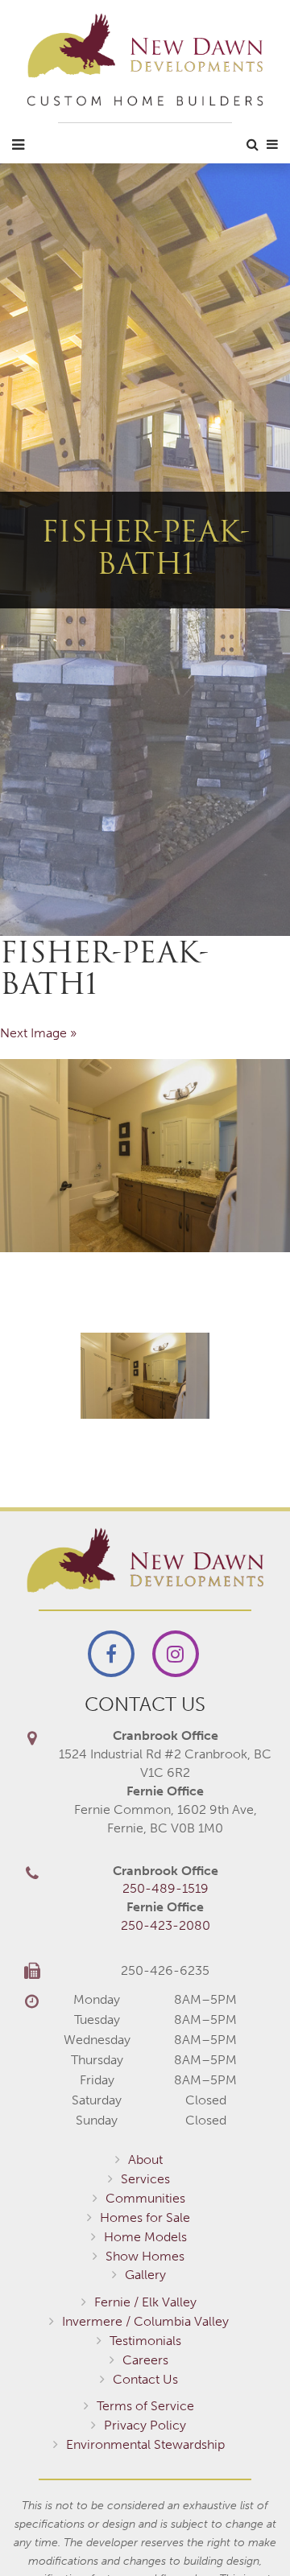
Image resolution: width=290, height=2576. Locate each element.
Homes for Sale (145, 2217)
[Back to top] (245, 2531)
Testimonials (145, 2341)
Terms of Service (145, 2406)
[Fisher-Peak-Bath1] (145, 1156)
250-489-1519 (166, 1888)
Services (145, 2179)
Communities (145, 2198)
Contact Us (145, 2379)
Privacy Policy (145, 2425)
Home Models (145, 2237)
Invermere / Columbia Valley (145, 2321)
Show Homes (145, 2256)
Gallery (145, 2275)
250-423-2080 (166, 1925)
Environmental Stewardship (145, 2444)
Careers (145, 2360)
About (145, 2160)
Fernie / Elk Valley (145, 2302)
